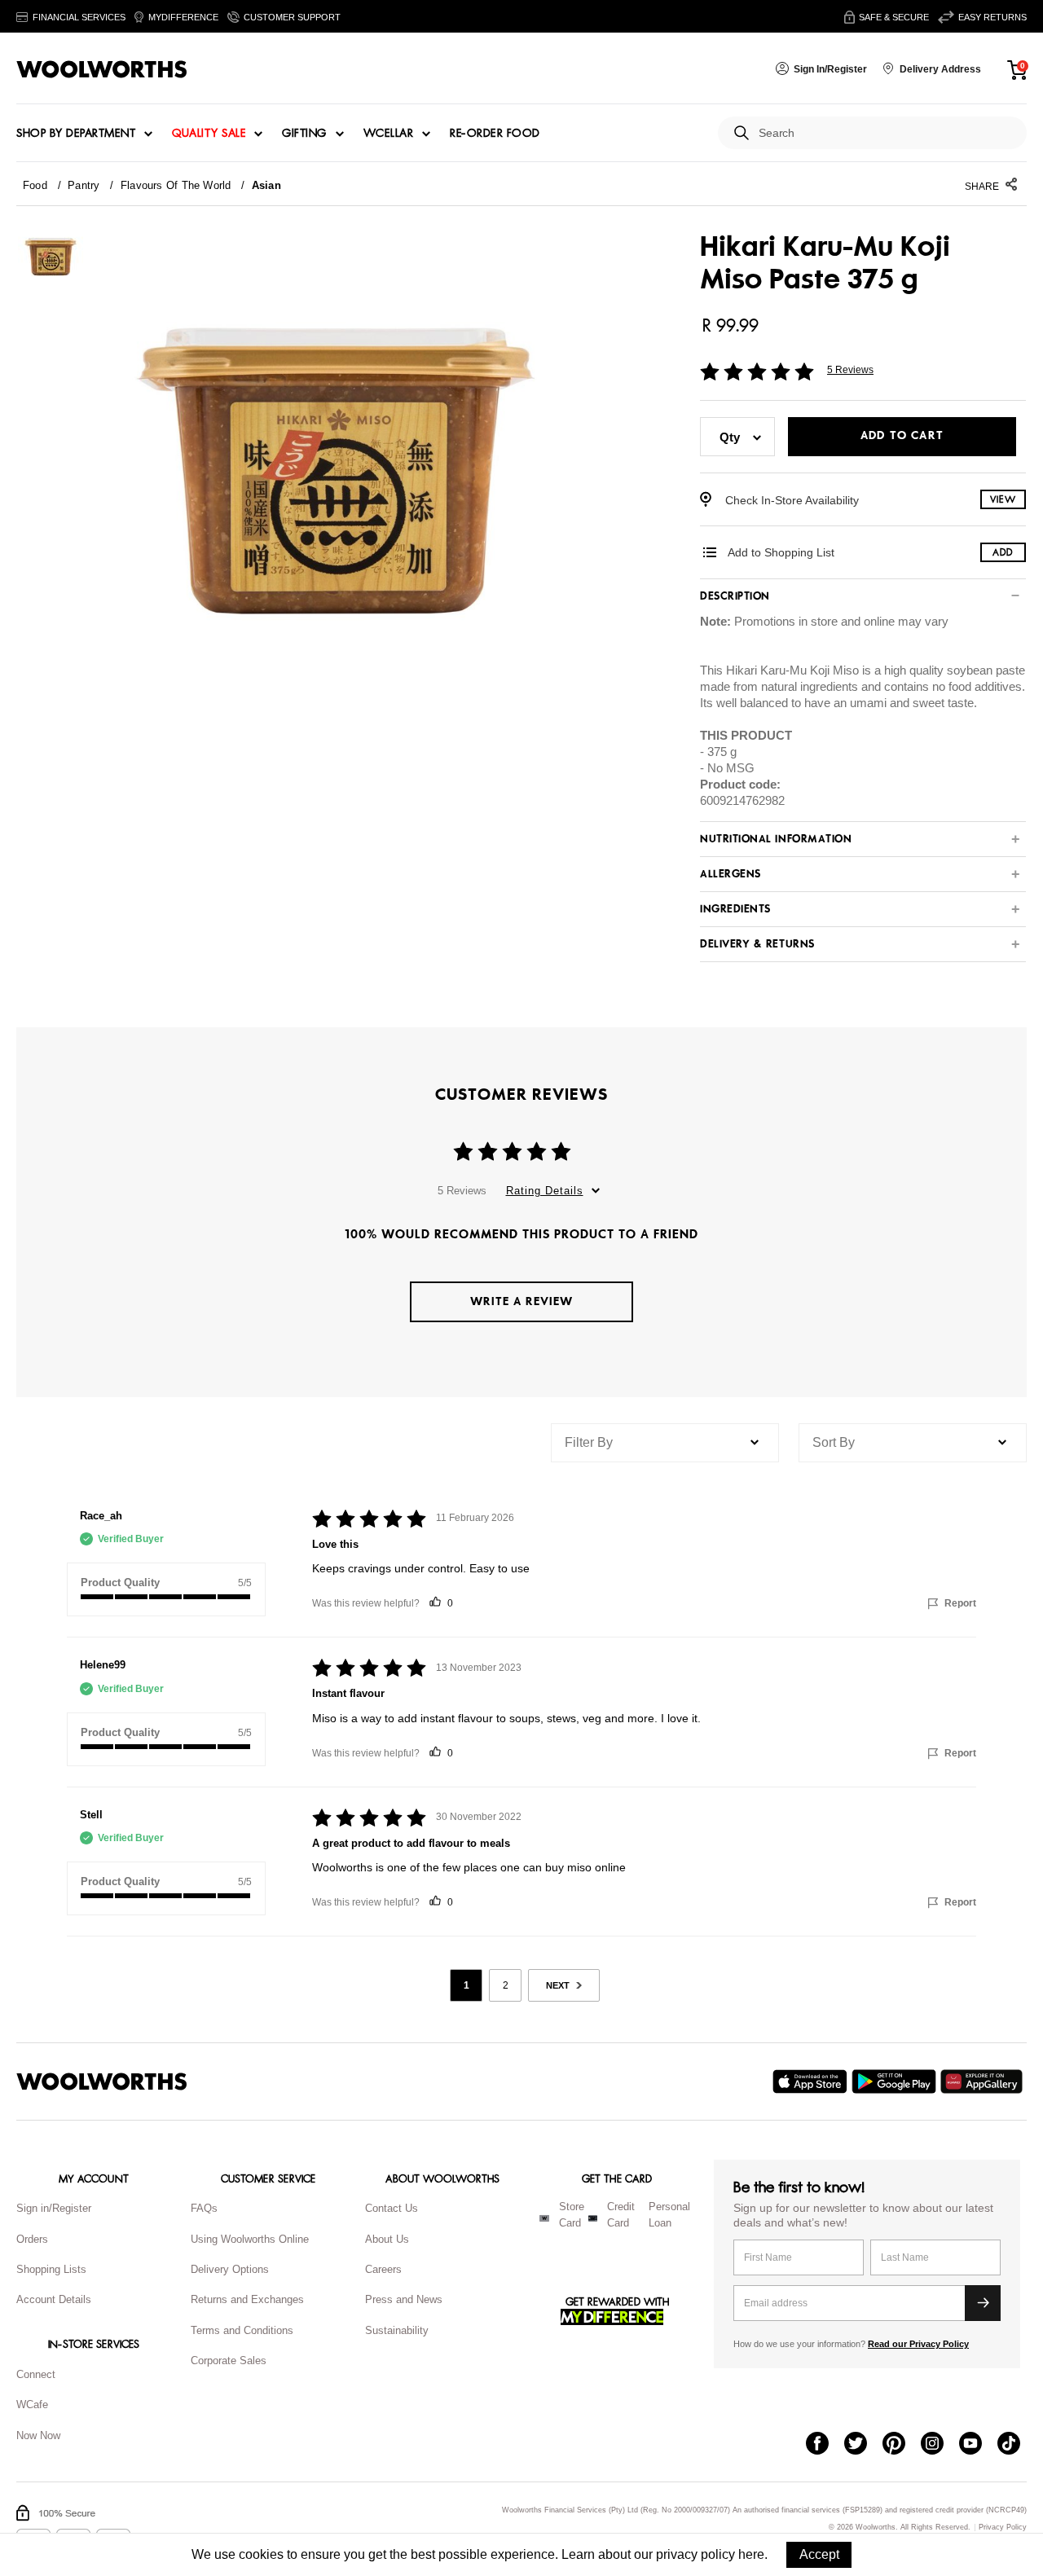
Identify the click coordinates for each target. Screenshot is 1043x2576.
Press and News (404, 2299)
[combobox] (886, 133)
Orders (32, 2239)
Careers (383, 2269)
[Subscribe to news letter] (983, 2303)
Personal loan (669, 2215)
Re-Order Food (495, 134)
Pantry (84, 185)
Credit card (621, 2215)
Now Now (38, 2435)
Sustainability (397, 2330)
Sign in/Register (54, 2208)
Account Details (54, 2299)
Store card (572, 2215)
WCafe (32, 2405)
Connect (36, 2374)
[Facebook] (825, 2445)
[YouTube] (978, 2445)
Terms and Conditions (242, 2330)
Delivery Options (230, 2269)
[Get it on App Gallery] (984, 2081)
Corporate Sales (229, 2361)
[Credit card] (593, 2218)
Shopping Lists (51, 2269)
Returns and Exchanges (247, 2299)
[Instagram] (940, 2445)
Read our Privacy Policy (918, 2344)
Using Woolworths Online (250, 2239)
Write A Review (521, 1301)
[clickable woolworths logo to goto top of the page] (102, 2081)
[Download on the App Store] (812, 2081)
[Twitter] (863, 2445)
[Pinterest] (902, 2445)
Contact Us (392, 2208)
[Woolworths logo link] (102, 69)
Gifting (304, 134)
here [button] (751, 2554)
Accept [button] (819, 2554)
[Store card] (544, 2218)
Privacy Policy (1003, 2528)
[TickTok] (1017, 2445)
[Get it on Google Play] (896, 2081)
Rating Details (545, 1191)
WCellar (389, 134)
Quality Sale (209, 134)
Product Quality (120, 1583)
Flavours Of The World (176, 185)
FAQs (204, 2208)
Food (35, 185)
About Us (387, 2239)
